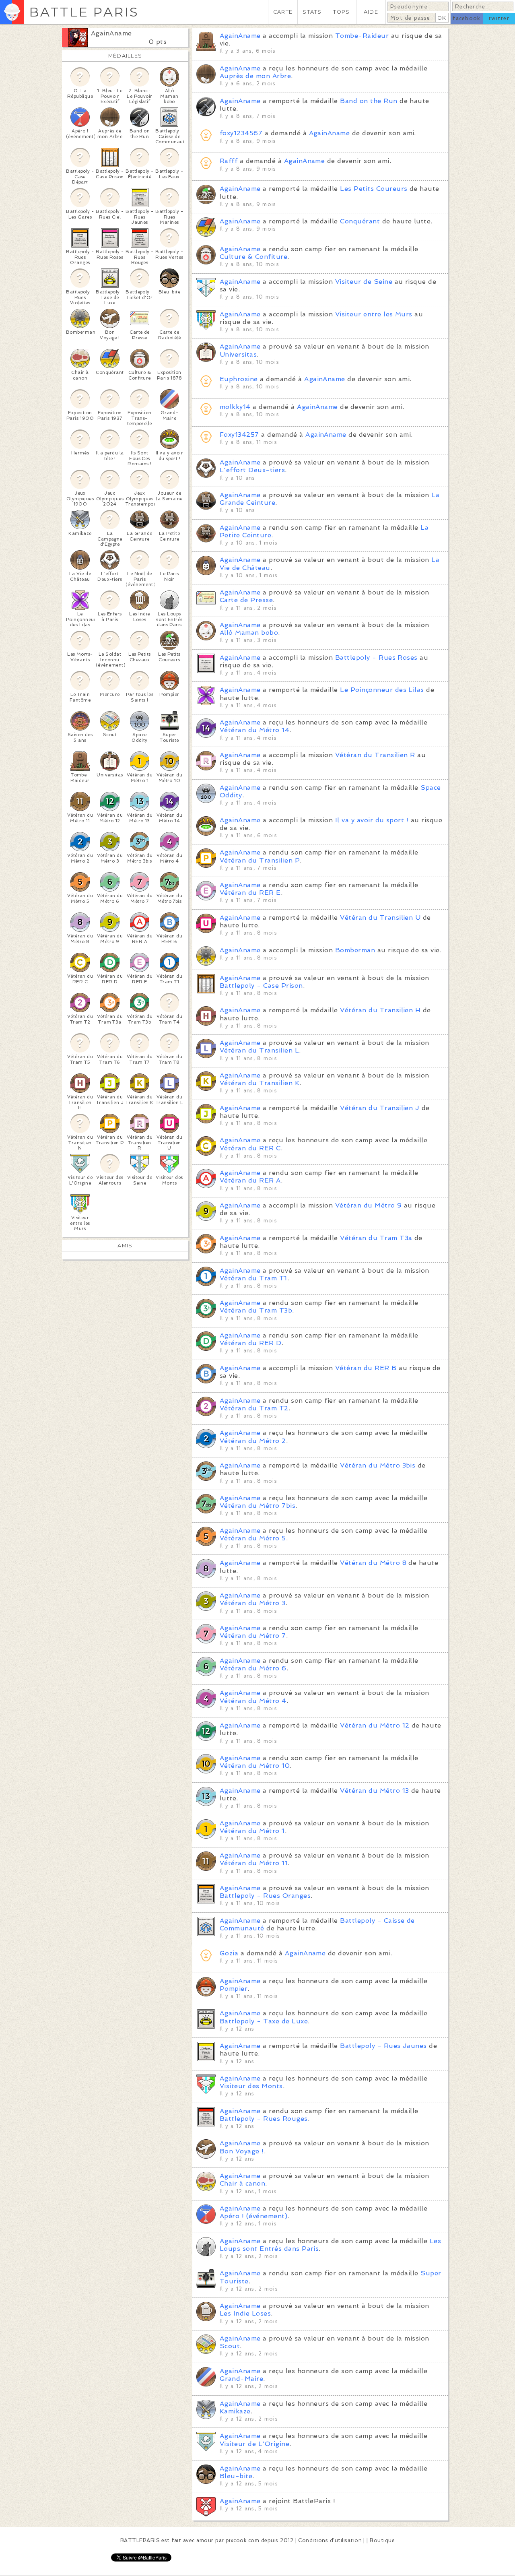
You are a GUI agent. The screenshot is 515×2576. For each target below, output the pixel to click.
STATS (312, 12)
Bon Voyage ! (242, 2151)
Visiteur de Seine (364, 282)
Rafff (229, 161)
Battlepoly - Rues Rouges (264, 2119)
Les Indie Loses (245, 2313)
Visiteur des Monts (251, 2086)
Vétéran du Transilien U (380, 917)
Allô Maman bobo (249, 633)
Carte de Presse (246, 600)
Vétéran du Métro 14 (254, 730)
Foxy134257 (239, 434)
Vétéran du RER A (250, 1180)
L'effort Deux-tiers (252, 470)
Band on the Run (369, 101)
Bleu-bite (236, 2476)
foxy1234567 (241, 133)
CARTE (283, 12)
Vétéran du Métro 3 (253, 1603)
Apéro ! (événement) (253, 2216)
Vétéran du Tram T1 (253, 1278)
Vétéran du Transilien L (259, 1050)
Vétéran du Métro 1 (252, 1831)
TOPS (341, 12)
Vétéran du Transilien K (260, 1083)
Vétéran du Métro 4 (253, 1701)
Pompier (234, 1989)
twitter (499, 18)
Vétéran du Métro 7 (253, 1636)
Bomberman (355, 950)
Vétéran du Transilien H (380, 1010)
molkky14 (235, 407)
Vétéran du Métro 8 (373, 1563)
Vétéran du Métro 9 (369, 1205)
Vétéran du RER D (251, 1343)
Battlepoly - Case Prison (261, 986)
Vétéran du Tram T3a (376, 1238)
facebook (467, 18)
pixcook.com (242, 2540)
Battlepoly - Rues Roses (376, 657)
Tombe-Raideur (362, 36)
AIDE (371, 12)
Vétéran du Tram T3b (256, 1310)
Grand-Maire (241, 2379)
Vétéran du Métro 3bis (378, 1465)
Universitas (238, 354)
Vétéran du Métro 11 (254, 1863)
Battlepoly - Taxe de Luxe (264, 2021)
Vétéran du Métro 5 (253, 1538)
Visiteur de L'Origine (254, 2444)
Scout (230, 2346)
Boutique (382, 2540)
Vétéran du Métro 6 (253, 1668)
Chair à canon (242, 2183)
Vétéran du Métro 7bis (257, 1506)
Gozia (229, 1953)
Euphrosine (239, 379)
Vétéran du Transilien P (260, 860)
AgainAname (111, 33)
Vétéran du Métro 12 (375, 1725)
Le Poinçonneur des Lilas (382, 690)
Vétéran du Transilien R (375, 755)
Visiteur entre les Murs (374, 314)
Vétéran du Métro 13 (374, 1791)
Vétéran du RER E (250, 893)
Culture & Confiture (253, 257)
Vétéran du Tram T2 (254, 1408)
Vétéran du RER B (366, 1368)
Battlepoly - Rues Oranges (265, 1896)
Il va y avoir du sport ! (372, 820)
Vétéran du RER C (250, 1148)
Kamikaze (235, 2411)
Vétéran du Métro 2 (253, 1441)
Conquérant (360, 221)
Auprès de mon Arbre (255, 76)
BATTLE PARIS (84, 12)
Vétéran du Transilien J (380, 1108)
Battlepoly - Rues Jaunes (383, 2046)
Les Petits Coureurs (374, 189)
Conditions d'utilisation (330, 2540)
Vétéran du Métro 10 (255, 1766)
